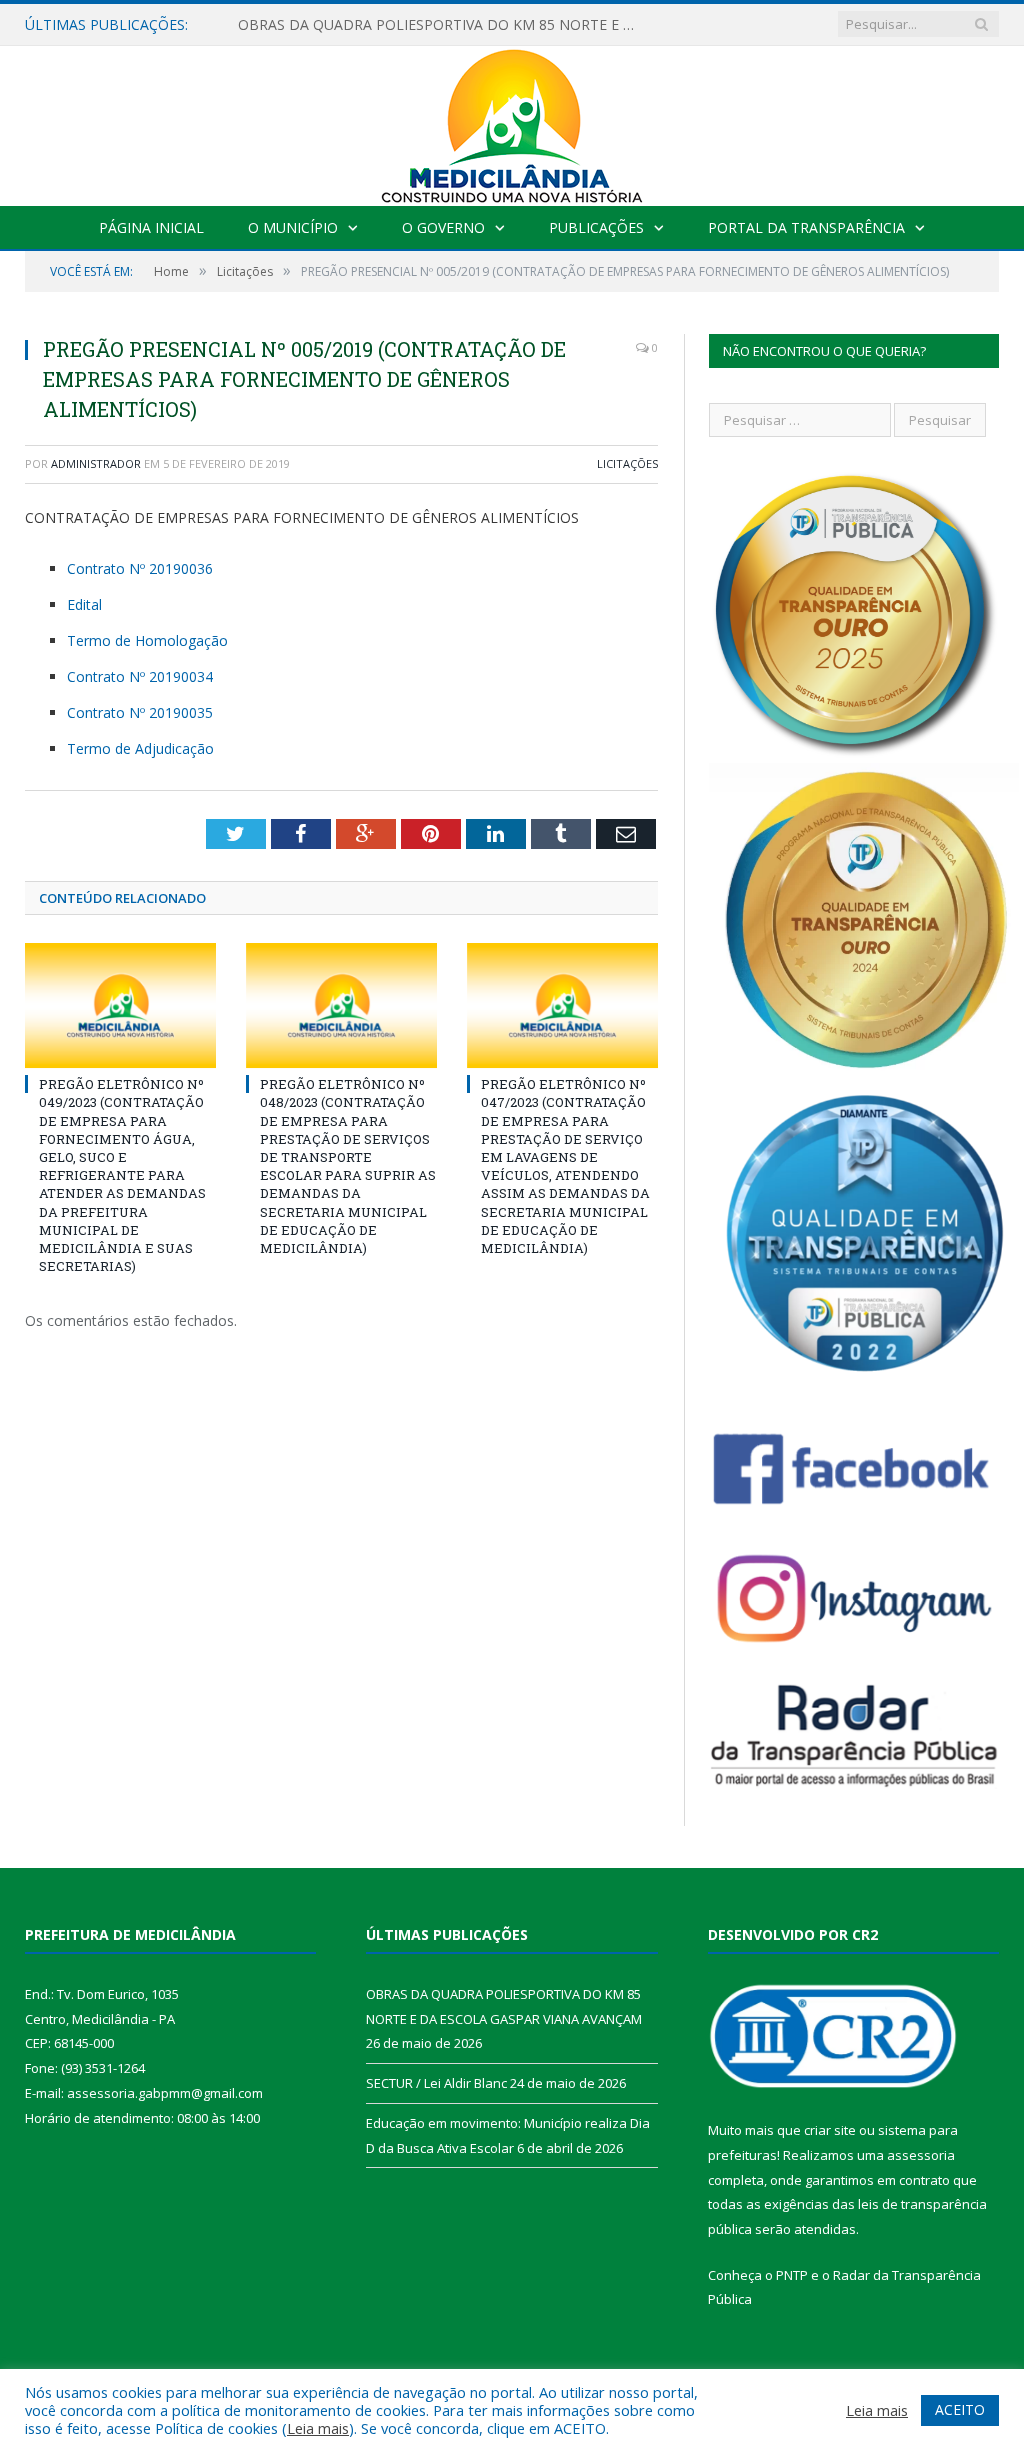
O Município (293, 227)
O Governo (443, 227)
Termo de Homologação (147, 640)
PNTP (792, 2275)
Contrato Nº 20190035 (140, 712)
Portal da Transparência (806, 227)
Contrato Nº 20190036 (140, 568)
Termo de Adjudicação (140, 748)
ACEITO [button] (960, 2409)
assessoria (921, 2155)
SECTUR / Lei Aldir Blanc (436, 2083)
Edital (84, 604)
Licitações (627, 463)
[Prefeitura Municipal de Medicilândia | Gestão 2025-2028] (512, 121)
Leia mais (318, 2428)
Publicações (596, 227)
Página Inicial (151, 227)
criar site (830, 2130)
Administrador (96, 463)
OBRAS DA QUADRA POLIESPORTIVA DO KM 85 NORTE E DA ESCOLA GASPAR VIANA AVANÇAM (443, 25)
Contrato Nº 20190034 (140, 676)
